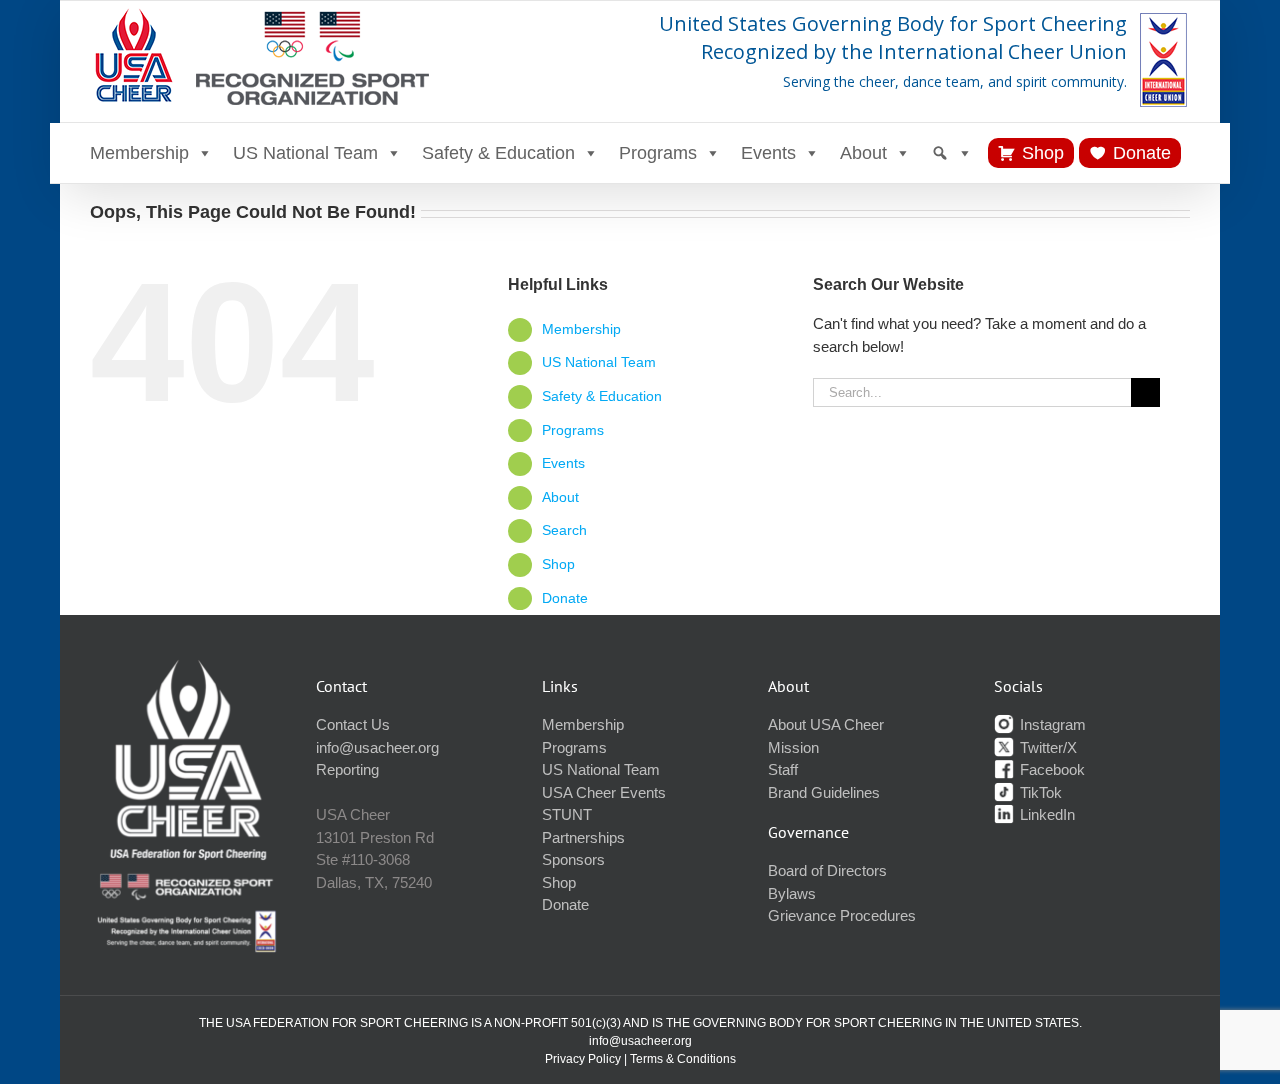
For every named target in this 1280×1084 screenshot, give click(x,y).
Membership (139, 153)
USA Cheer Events (604, 792)
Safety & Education (498, 153)
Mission (793, 747)
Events (768, 153)
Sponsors (573, 859)
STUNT (567, 814)
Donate (1142, 153)
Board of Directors (827, 870)
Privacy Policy (583, 1059)
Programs (658, 153)
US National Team (305, 153)
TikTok (1039, 792)
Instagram (1051, 724)
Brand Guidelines (824, 792)
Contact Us (353, 724)
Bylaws (792, 893)
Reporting (347, 769)
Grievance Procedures (842, 915)
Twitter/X (1046, 747)
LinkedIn (1045, 814)
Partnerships (583, 837)
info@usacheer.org (377, 747)
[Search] (952, 153)
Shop (1043, 153)
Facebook (1050, 769)
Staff (783, 769)
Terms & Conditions (683, 1059)
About (863, 153)
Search (564, 530)
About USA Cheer (826, 724)
